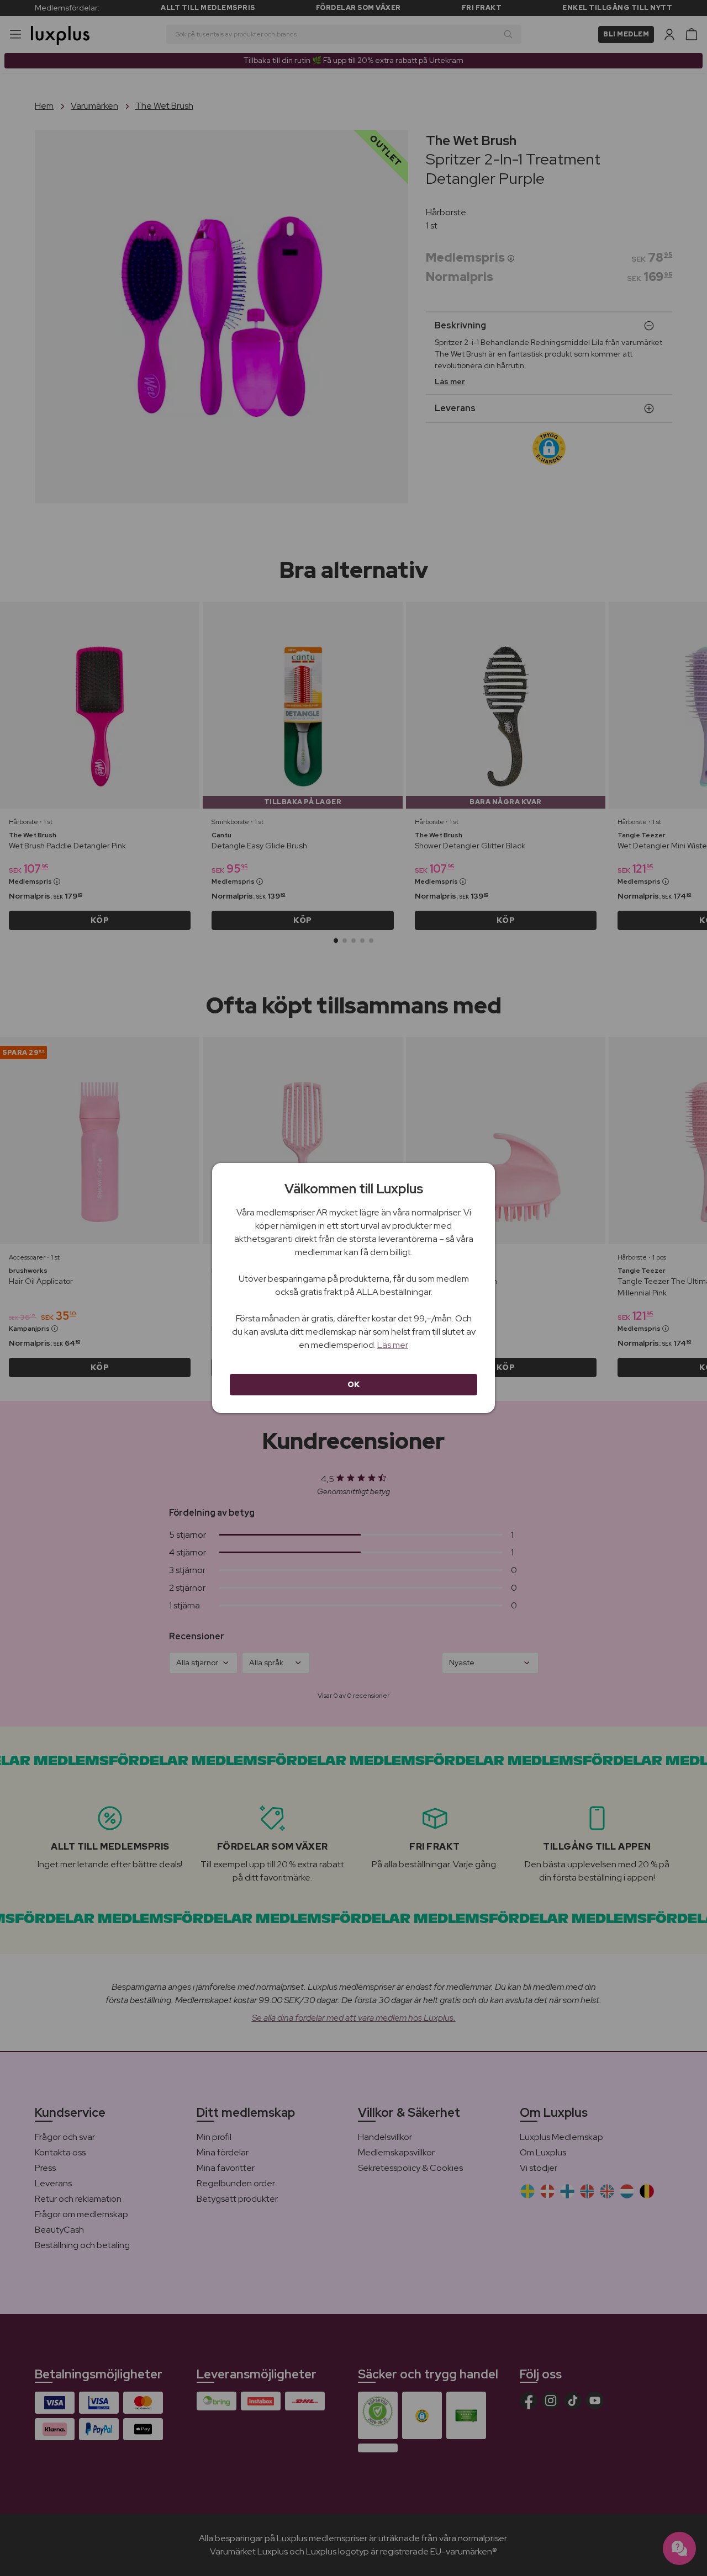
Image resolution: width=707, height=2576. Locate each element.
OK (354, 1384)
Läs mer (393, 1345)
